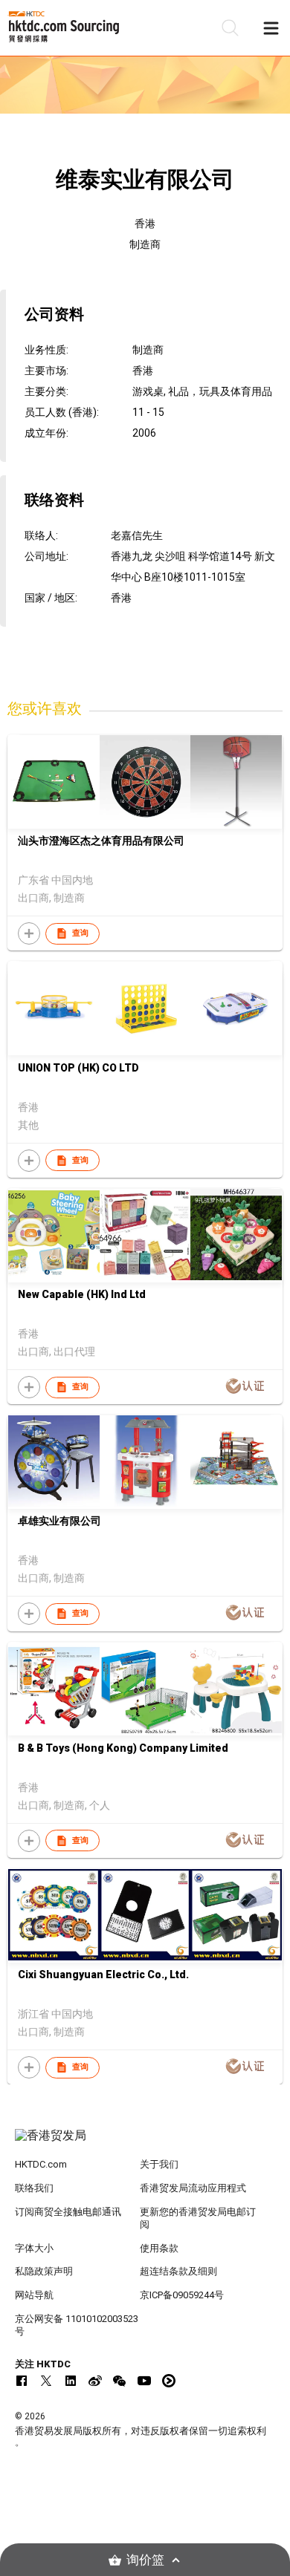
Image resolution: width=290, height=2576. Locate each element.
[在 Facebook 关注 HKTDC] (22, 2381)
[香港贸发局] (145, 2143)
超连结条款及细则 (178, 2271)
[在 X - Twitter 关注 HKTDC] (46, 2381)
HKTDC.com (41, 2164)
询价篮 (145, 2560)
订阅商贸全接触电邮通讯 (68, 2212)
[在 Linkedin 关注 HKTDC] (71, 2381)
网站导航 (34, 2295)
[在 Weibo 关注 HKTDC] (95, 2381)
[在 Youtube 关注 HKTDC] (144, 2381)
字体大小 (34, 2248)
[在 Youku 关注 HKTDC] (169, 2381)
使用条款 (159, 2248)
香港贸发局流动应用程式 (193, 2188)
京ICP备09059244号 (182, 2295)
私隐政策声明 (44, 2271)
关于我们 (159, 2164)
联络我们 (34, 2188)
